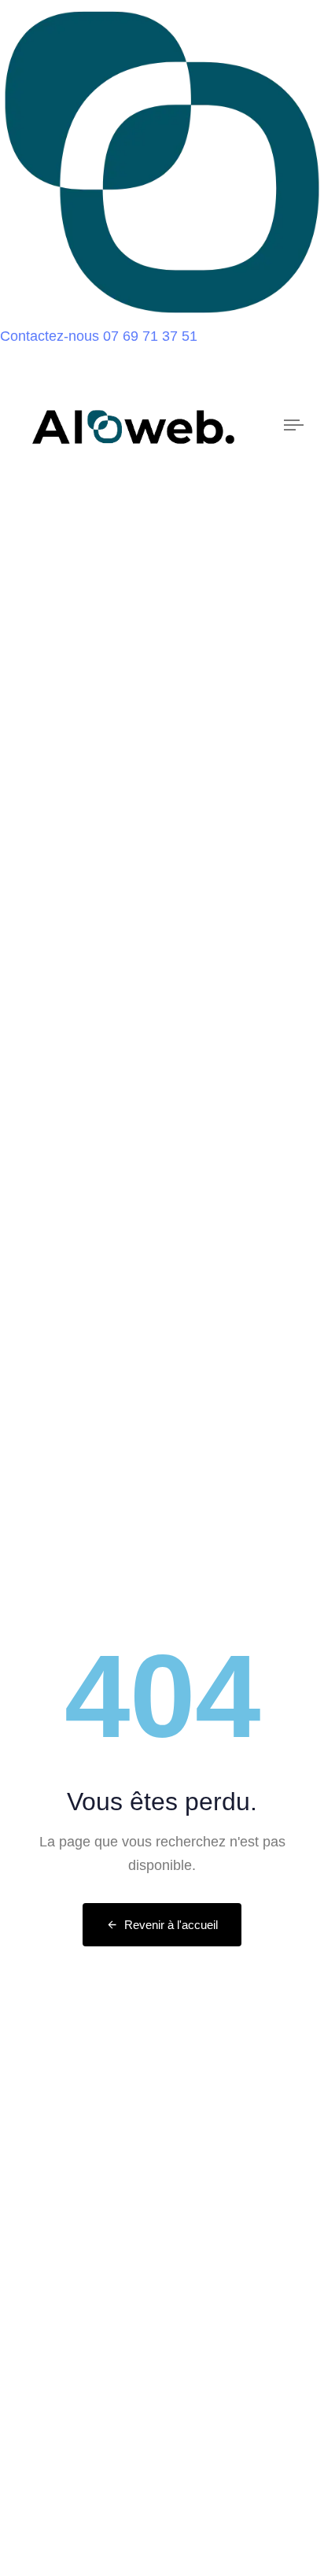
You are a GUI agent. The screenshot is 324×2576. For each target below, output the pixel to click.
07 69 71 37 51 (150, 336)
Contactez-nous (50, 336)
